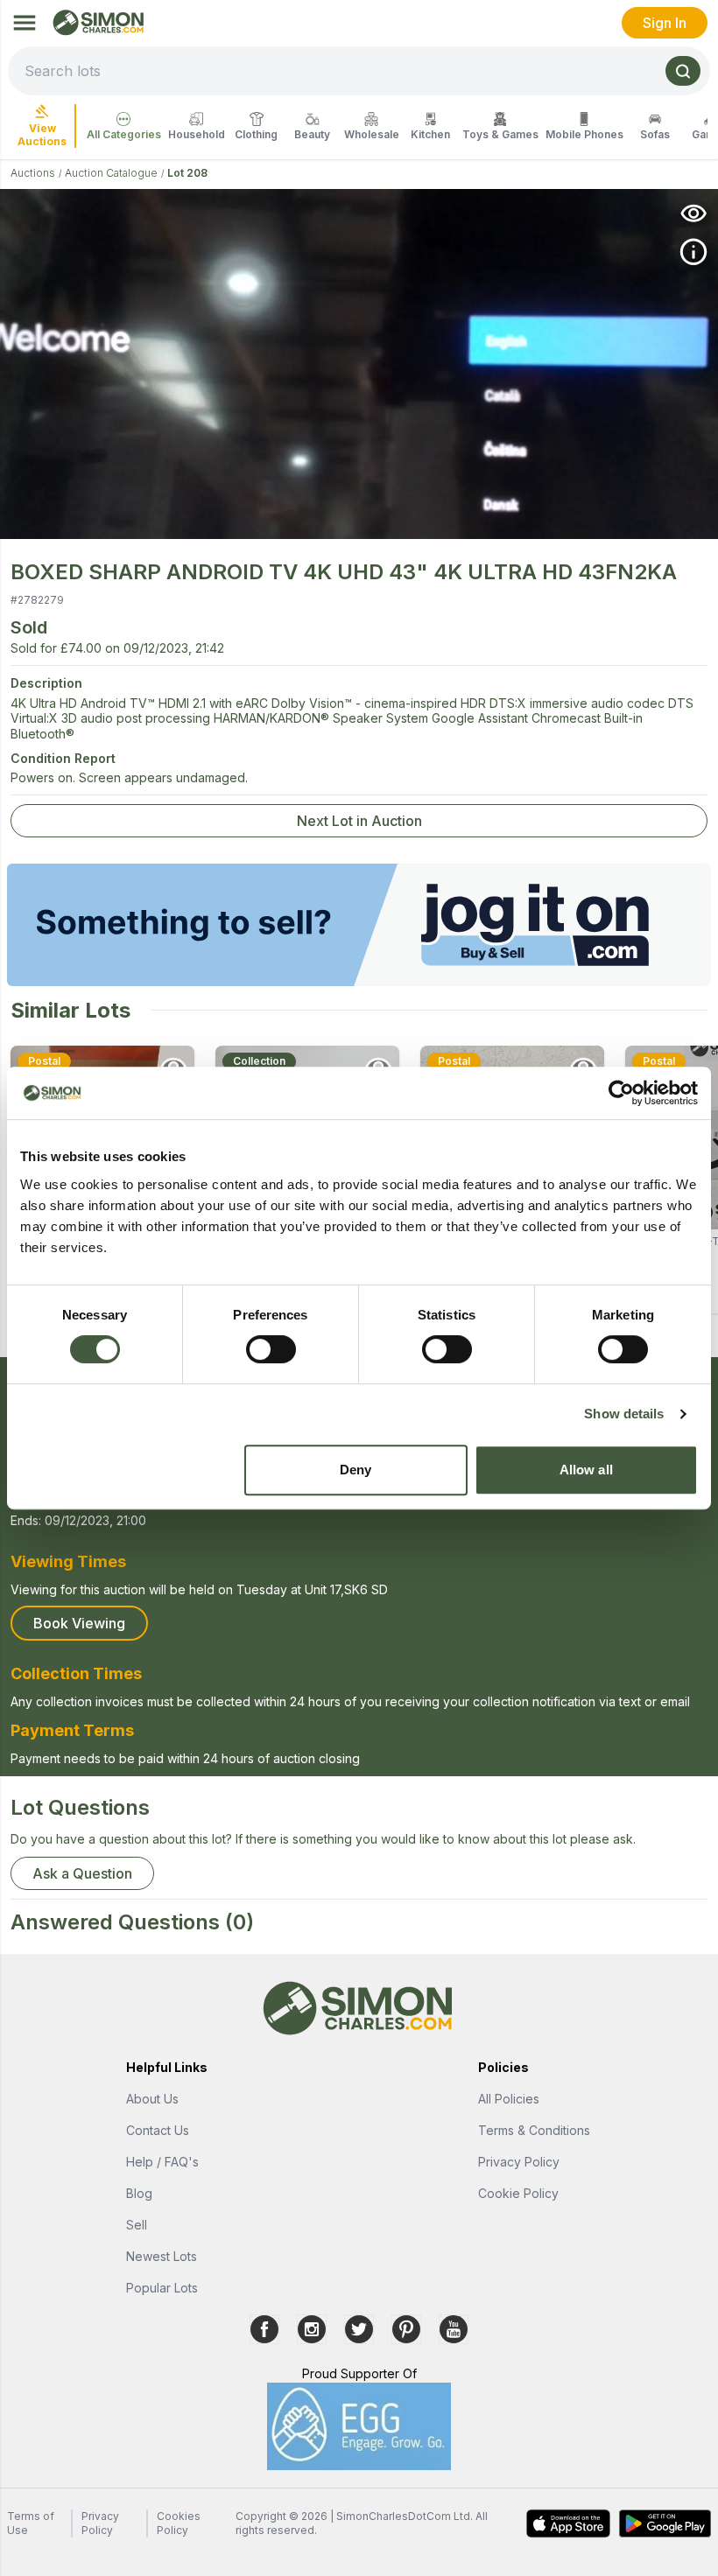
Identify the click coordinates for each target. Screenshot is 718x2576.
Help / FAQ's (162, 2162)
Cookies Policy (179, 2523)
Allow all (586, 1470)
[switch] (271, 1349)
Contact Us (158, 2130)
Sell (137, 2225)
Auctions (33, 173)
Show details (624, 1414)
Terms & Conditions (534, 2130)
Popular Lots (162, 2288)
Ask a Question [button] (82, 1873)
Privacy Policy (519, 2162)
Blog (139, 2193)
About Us (152, 2099)
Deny (355, 1470)
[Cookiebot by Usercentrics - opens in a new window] (621, 1093)
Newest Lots (162, 2256)
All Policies (509, 2099)
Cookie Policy (518, 2193)
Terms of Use (31, 2523)
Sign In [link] (665, 23)
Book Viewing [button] (79, 1623)
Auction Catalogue (111, 173)
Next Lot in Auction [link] (359, 821)
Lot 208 (187, 173)
